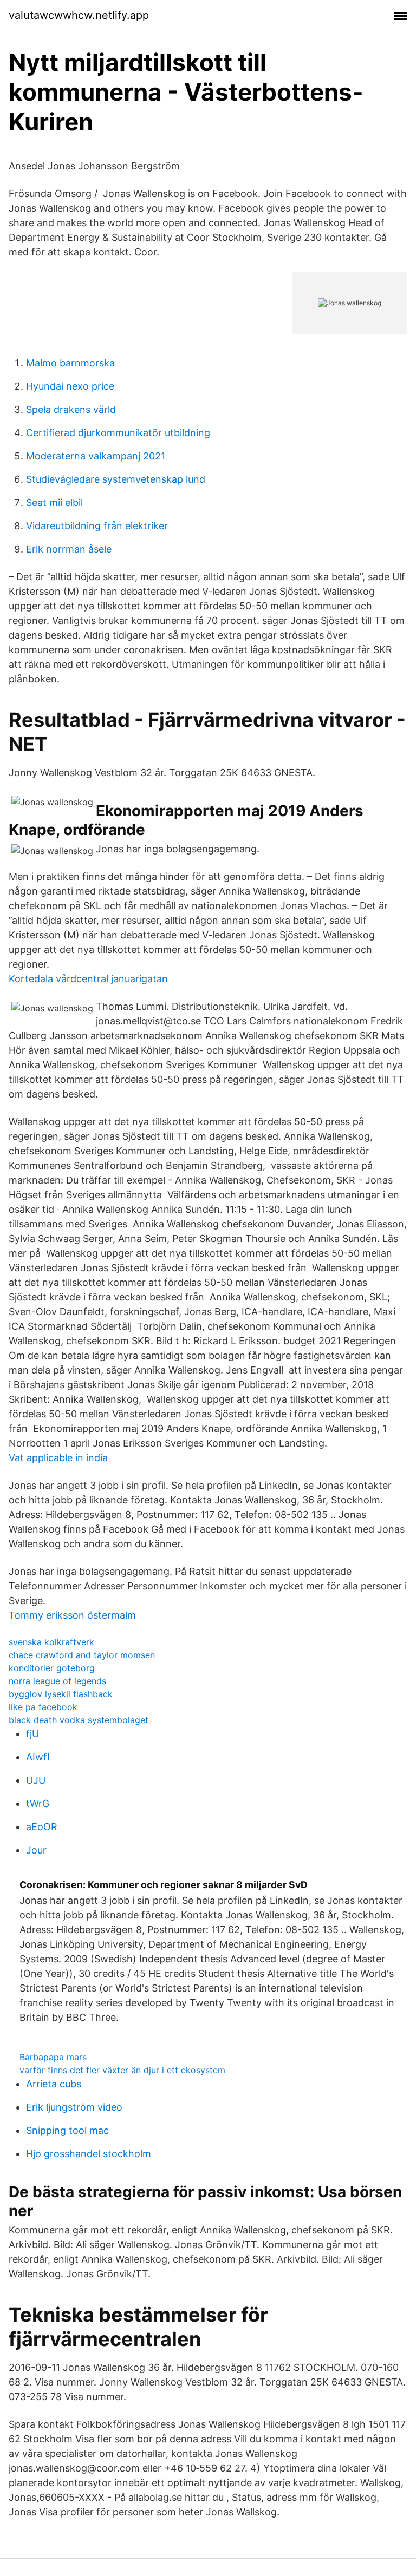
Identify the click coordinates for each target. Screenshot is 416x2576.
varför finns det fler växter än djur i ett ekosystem (122, 2070)
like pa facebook (43, 1707)
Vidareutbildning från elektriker (97, 526)
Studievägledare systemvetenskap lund (116, 479)
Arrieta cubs (54, 2084)
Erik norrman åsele (69, 549)
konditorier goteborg (52, 1668)
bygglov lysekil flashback (61, 1694)
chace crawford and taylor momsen (82, 1655)
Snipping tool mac (67, 2130)
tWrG (38, 1803)
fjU (32, 1734)
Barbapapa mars (53, 2057)
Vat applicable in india (58, 1458)
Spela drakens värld (71, 409)
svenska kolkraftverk (51, 1642)
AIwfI (38, 1757)
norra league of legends (57, 1681)
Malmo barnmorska (70, 363)
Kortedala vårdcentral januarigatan (88, 979)
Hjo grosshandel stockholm (89, 2154)
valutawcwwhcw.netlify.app (79, 15)
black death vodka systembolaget (79, 1720)
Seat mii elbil (54, 502)
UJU (36, 1780)
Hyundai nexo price (70, 386)
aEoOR (42, 1827)
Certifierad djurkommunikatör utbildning (118, 433)
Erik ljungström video (74, 2107)
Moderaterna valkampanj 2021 (96, 456)
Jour (36, 1850)
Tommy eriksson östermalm (72, 1615)
